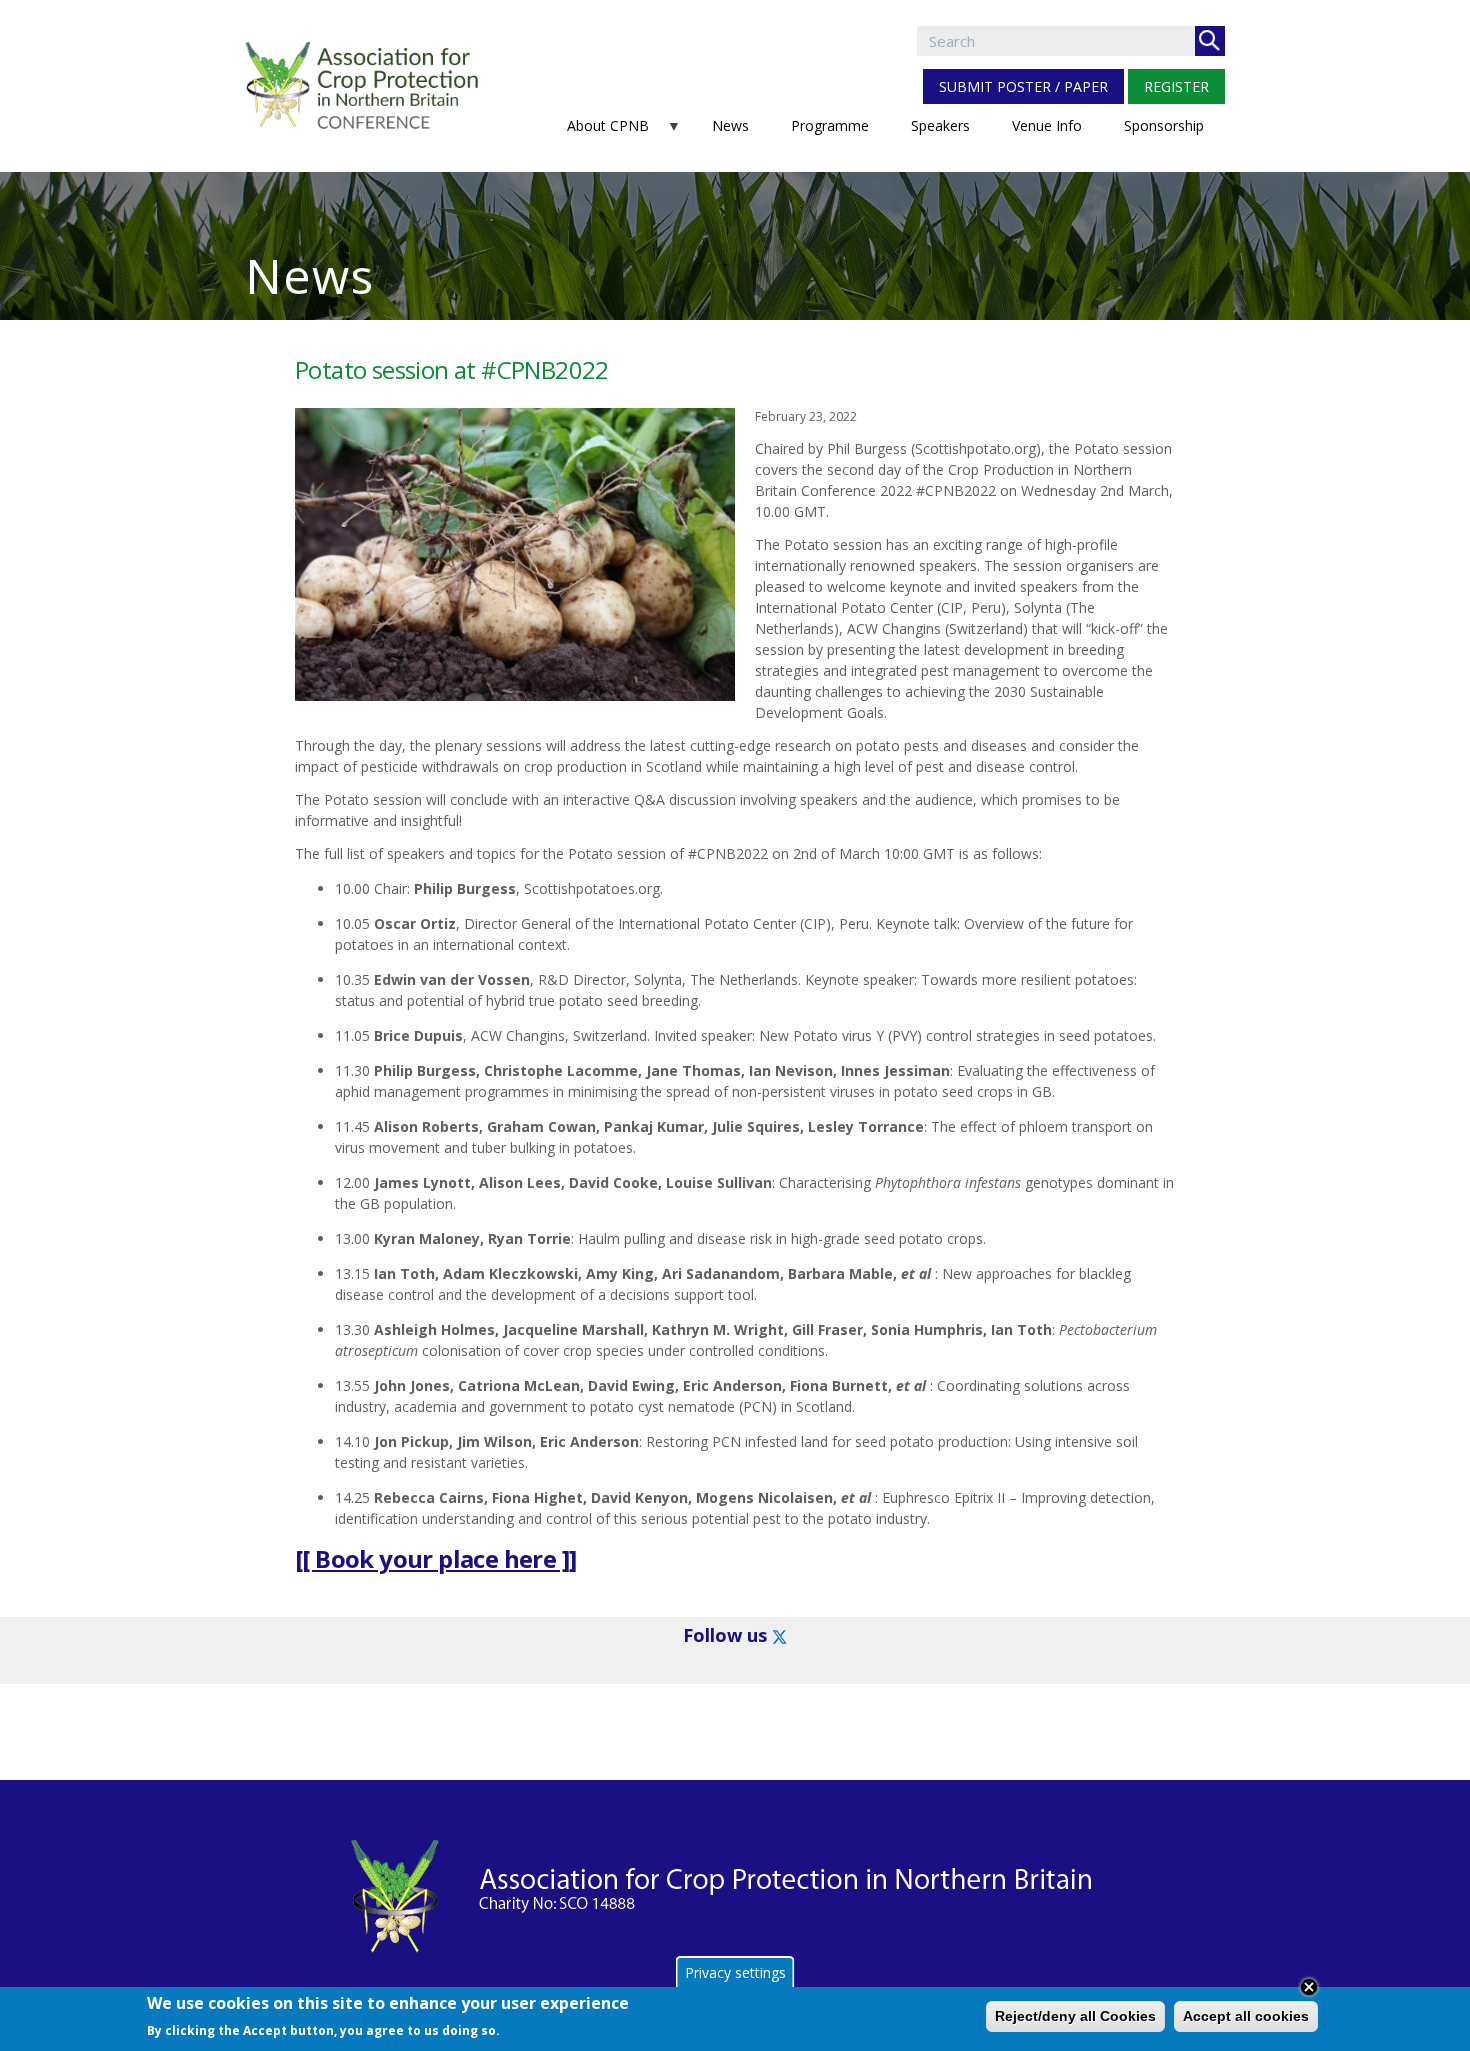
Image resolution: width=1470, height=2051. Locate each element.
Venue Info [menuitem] (1047, 125)
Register (1176, 86)
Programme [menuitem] (830, 125)
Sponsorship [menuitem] (1164, 125)
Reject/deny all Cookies (1075, 2016)
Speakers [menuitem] (940, 125)
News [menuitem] (730, 125)
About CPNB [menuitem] (597, 131)
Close (1309, 1987)
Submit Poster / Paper (1023, 86)
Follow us (725, 1635)
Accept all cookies (1246, 2016)
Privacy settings (735, 1972)
